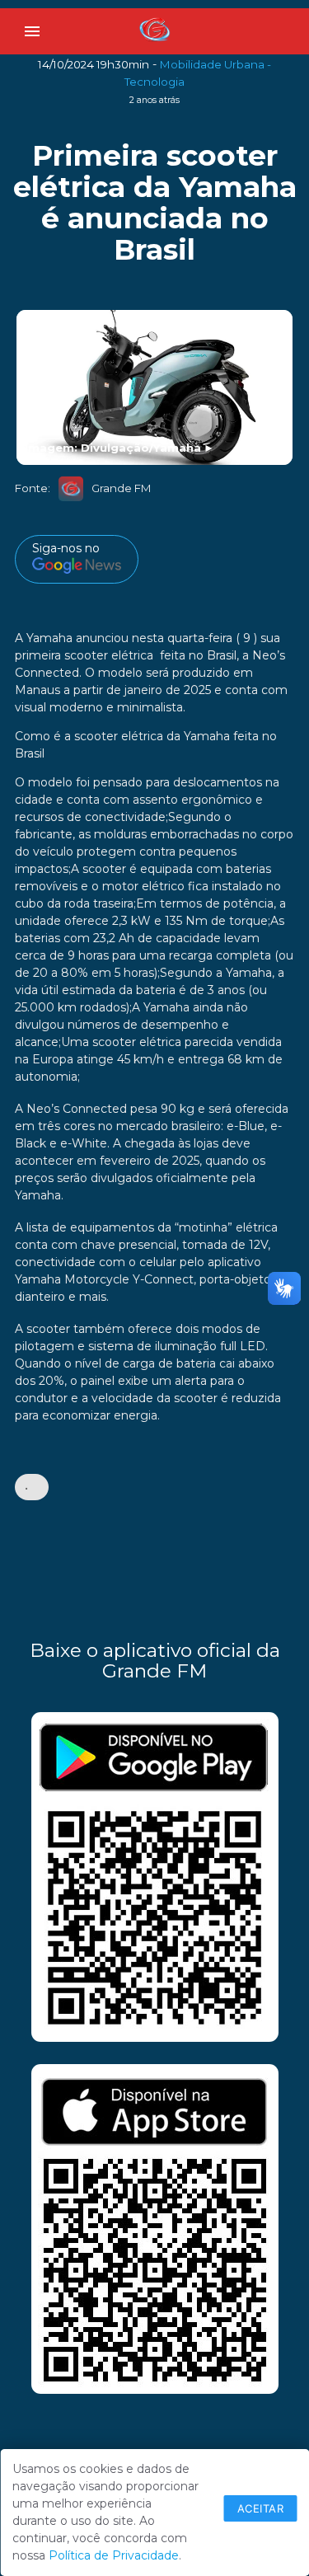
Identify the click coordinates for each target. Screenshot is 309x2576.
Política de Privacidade (114, 2555)
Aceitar (261, 2508)
